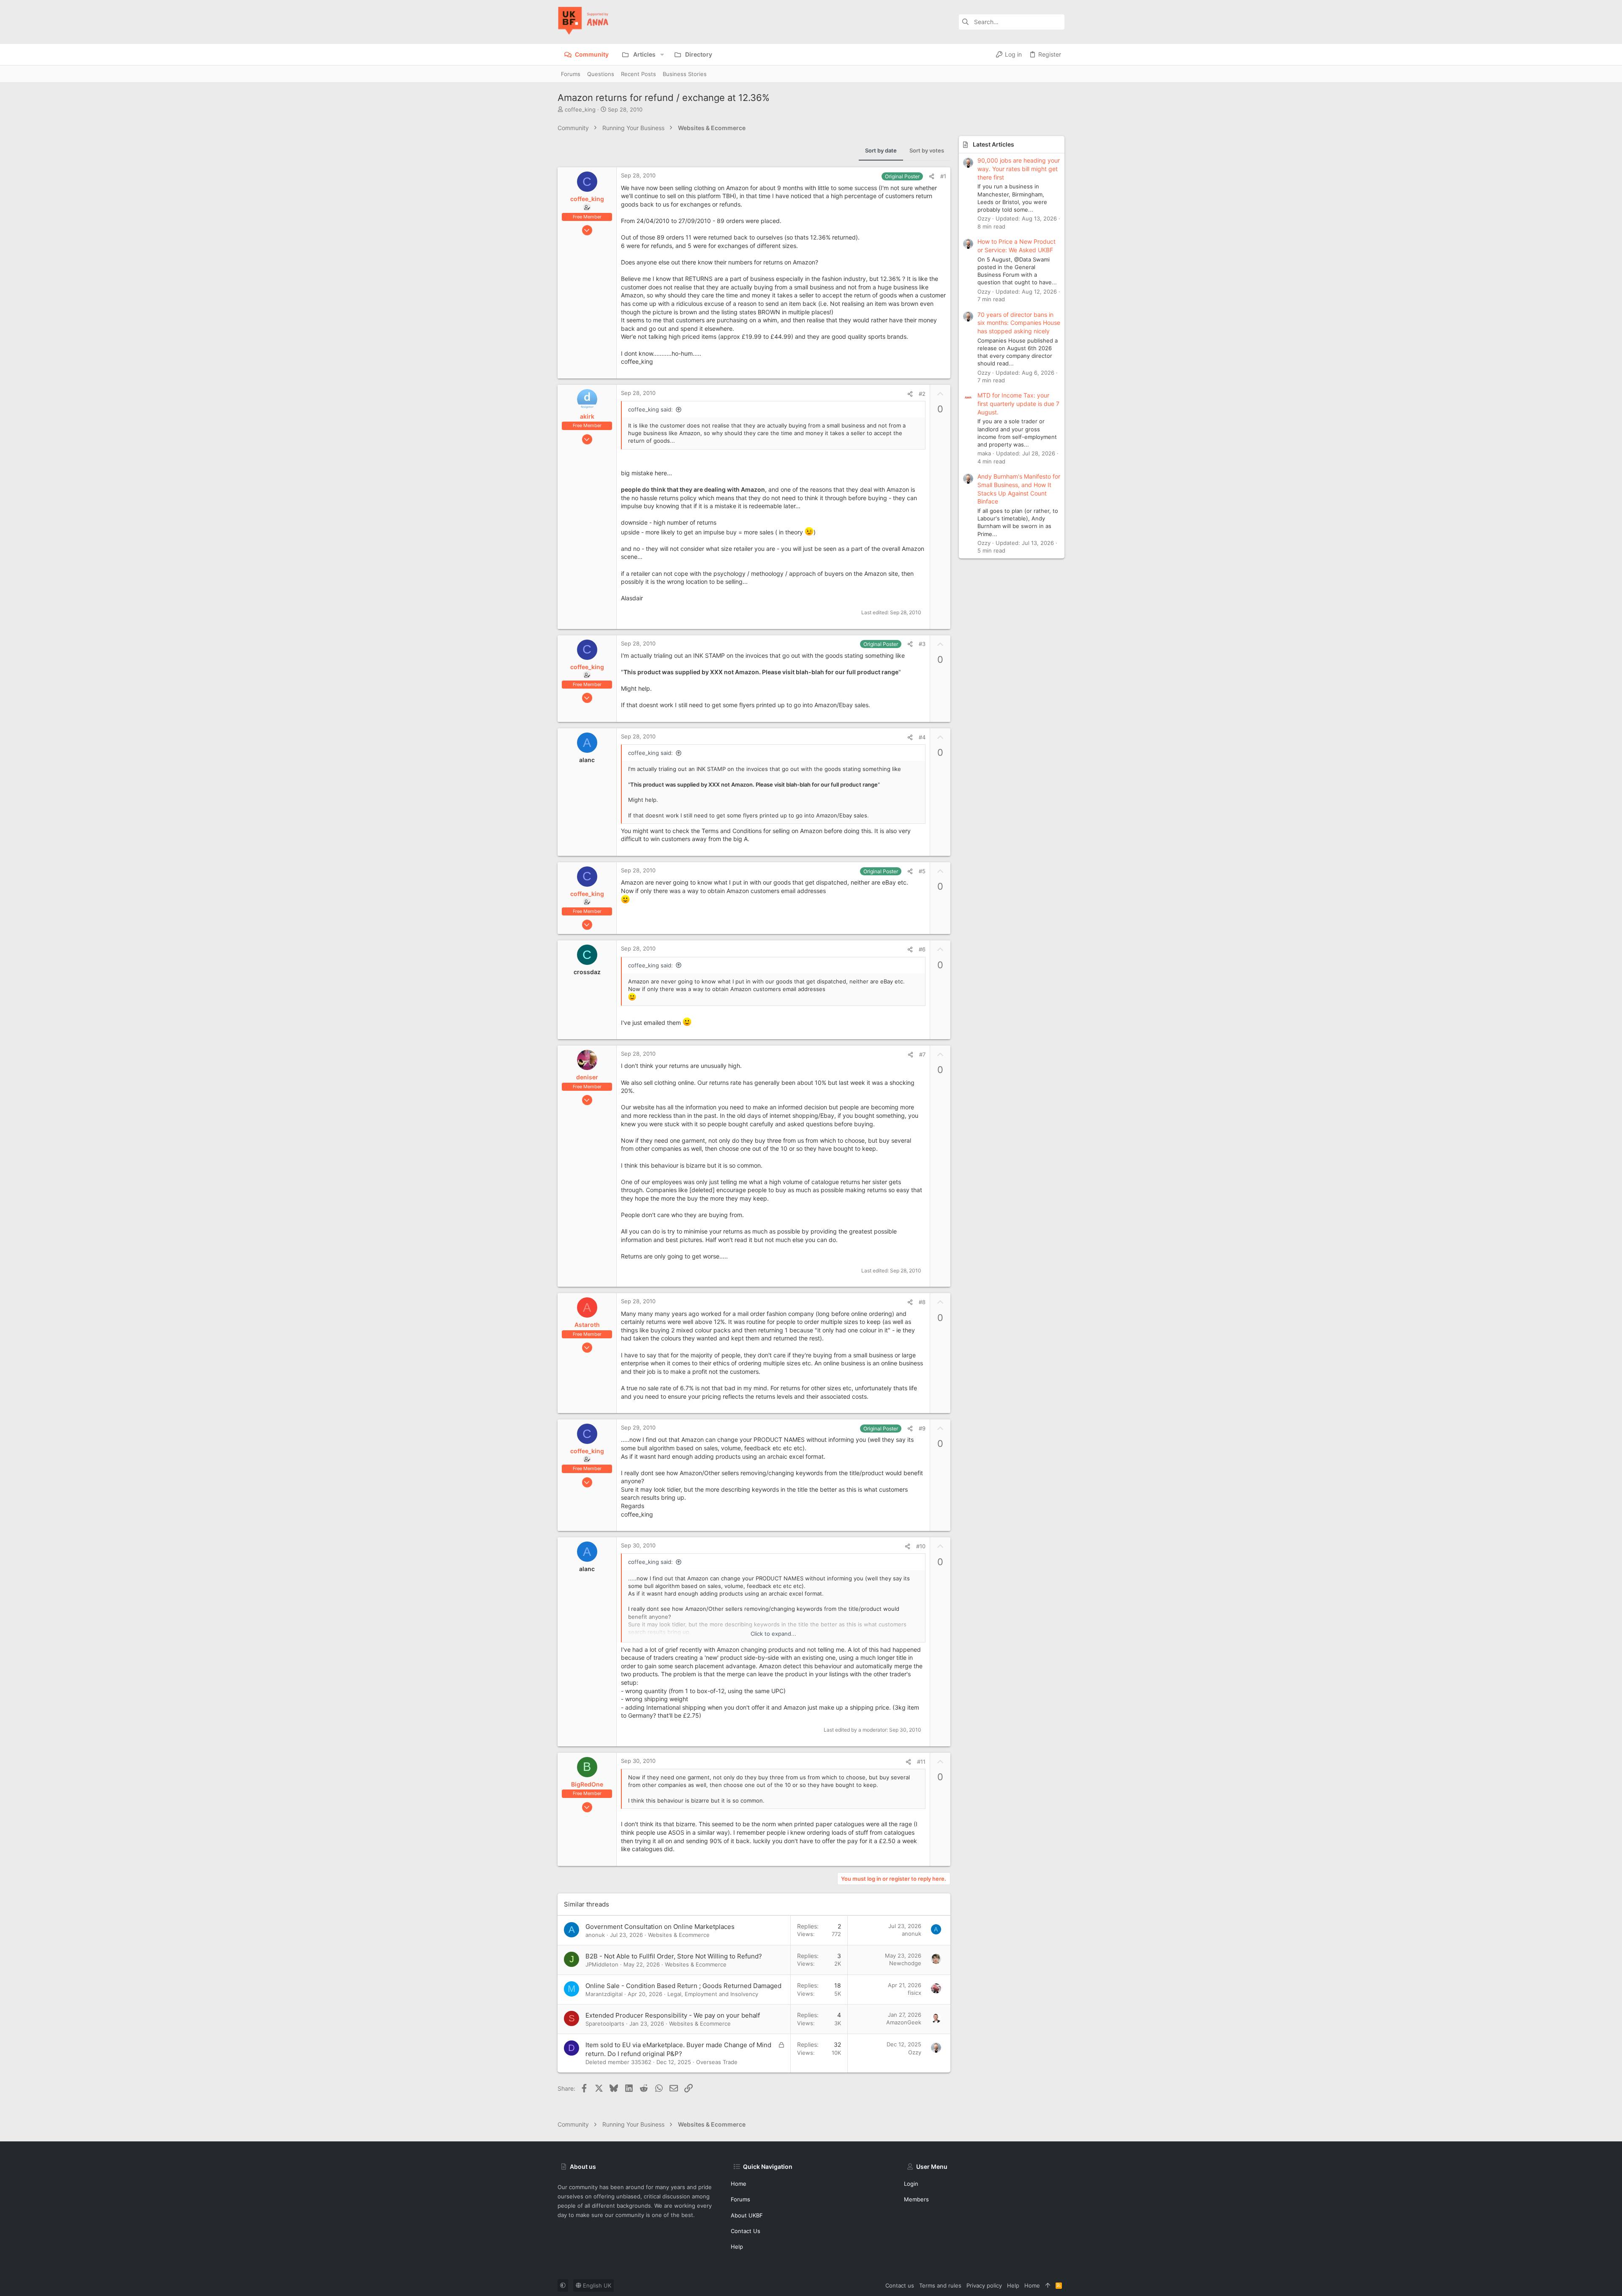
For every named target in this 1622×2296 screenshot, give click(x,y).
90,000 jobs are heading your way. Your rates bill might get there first (1019, 169)
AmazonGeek (904, 2022)
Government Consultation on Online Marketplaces (660, 1927)
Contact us (746, 2231)
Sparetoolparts (605, 2024)
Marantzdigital (604, 1994)
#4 (922, 737)
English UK (596, 2285)
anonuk (595, 1935)
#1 (943, 176)
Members (916, 2199)
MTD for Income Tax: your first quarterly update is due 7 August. (1018, 403)
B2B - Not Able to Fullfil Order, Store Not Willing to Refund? (674, 1956)
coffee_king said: (650, 409)
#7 (922, 1054)
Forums (740, 2199)
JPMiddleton (602, 1964)
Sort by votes (927, 150)
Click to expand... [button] (773, 1634)
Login (911, 2184)
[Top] (1048, 2285)
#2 (922, 394)
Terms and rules (940, 2285)
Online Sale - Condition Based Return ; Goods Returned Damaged (683, 1986)
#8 (922, 1302)
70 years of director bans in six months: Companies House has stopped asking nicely (1019, 323)
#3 (922, 644)
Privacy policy (984, 2285)
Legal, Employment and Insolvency (713, 1994)
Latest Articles (993, 144)
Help (737, 2247)
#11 (921, 1762)
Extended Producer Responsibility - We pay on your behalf (673, 2015)
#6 (922, 949)
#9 (922, 1428)
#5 (922, 871)
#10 (921, 1546)
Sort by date (881, 150)
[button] (662, 54)
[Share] (932, 176)
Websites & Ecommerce (679, 1935)
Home (739, 2184)
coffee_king (580, 109)
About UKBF (747, 2215)
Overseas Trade (717, 2062)
